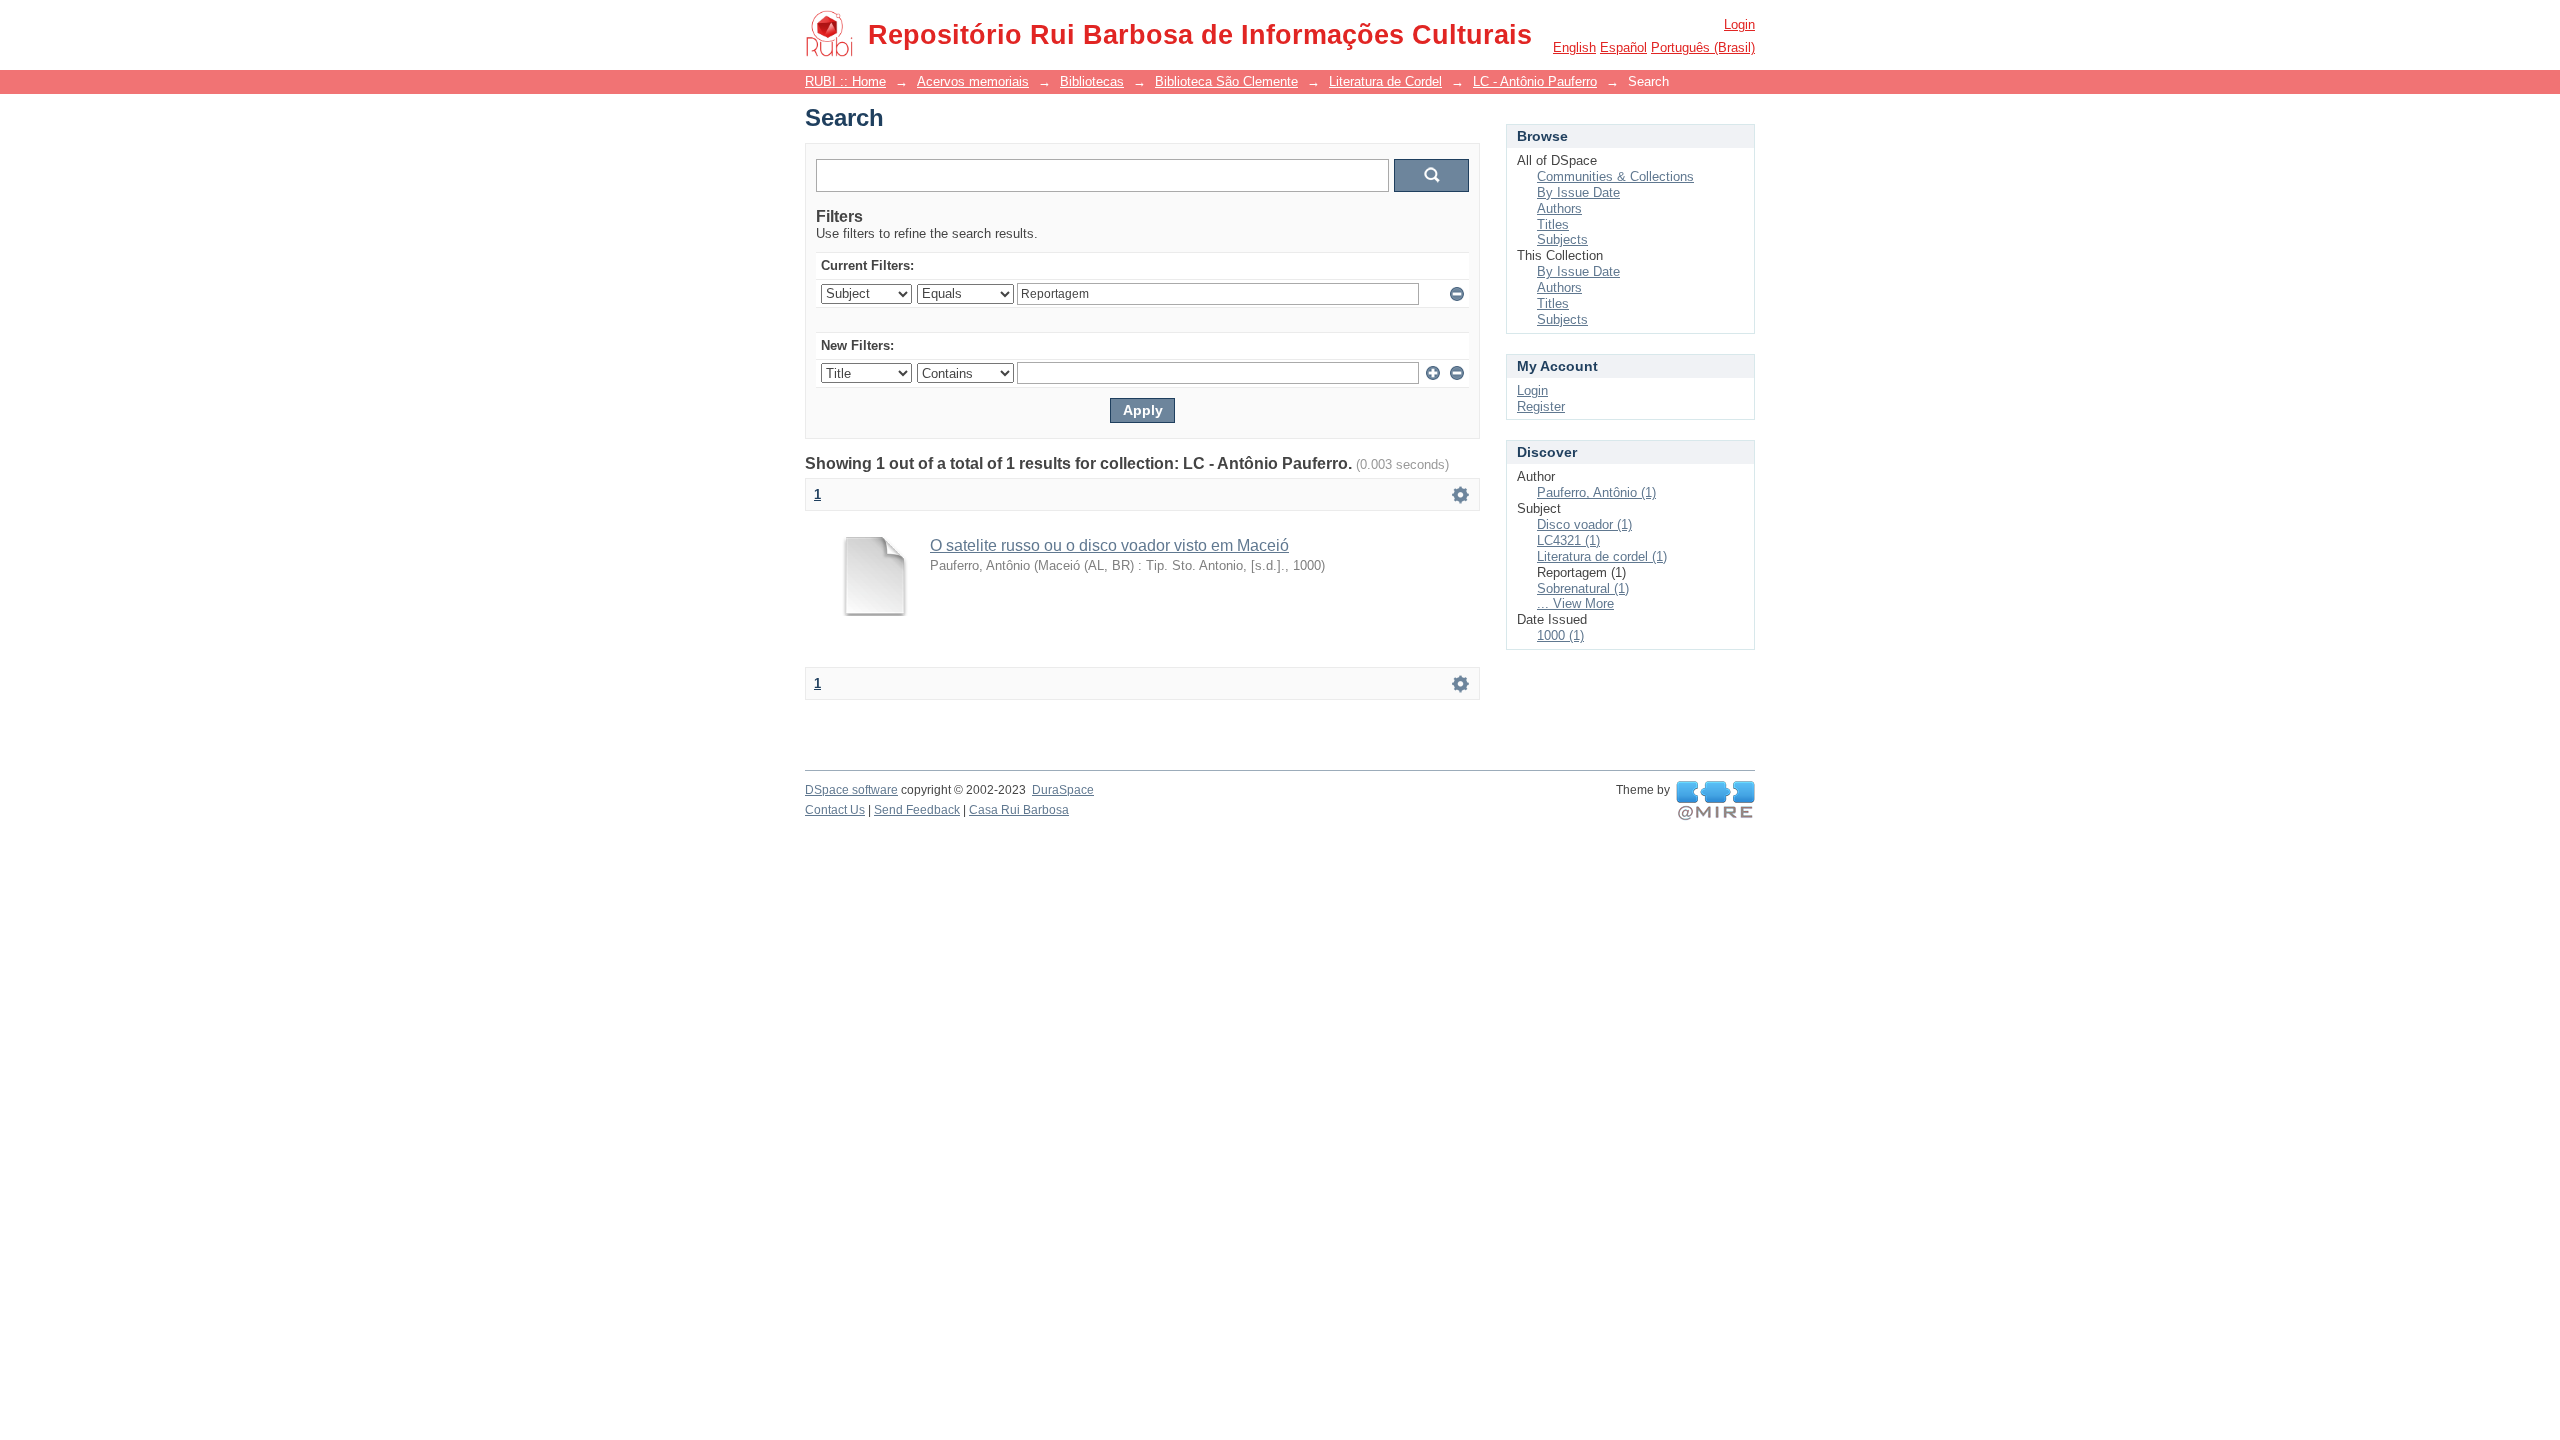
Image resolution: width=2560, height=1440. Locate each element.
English (1574, 47)
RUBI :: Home (845, 81)
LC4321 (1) (1568, 540)
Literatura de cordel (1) (1602, 556)
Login (1739, 24)
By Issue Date (1578, 192)
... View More (1575, 603)
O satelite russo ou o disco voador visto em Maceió (1109, 545)
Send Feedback (917, 810)
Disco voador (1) (1584, 524)
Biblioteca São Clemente (1226, 81)
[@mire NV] (1715, 801)
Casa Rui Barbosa (1019, 810)
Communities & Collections (1615, 176)
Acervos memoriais (973, 81)
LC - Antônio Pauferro (1535, 81)
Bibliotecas (1092, 81)
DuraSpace (1063, 790)
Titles (1553, 224)
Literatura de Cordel (1385, 81)
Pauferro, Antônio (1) (1596, 492)
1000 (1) (1560, 635)
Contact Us (835, 810)
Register (1541, 406)
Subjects (1562, 239)
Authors (1559, 208)
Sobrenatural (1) (1583, 588)
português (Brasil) (1703, 47)
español (1623, 47)
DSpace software (851, 790)
